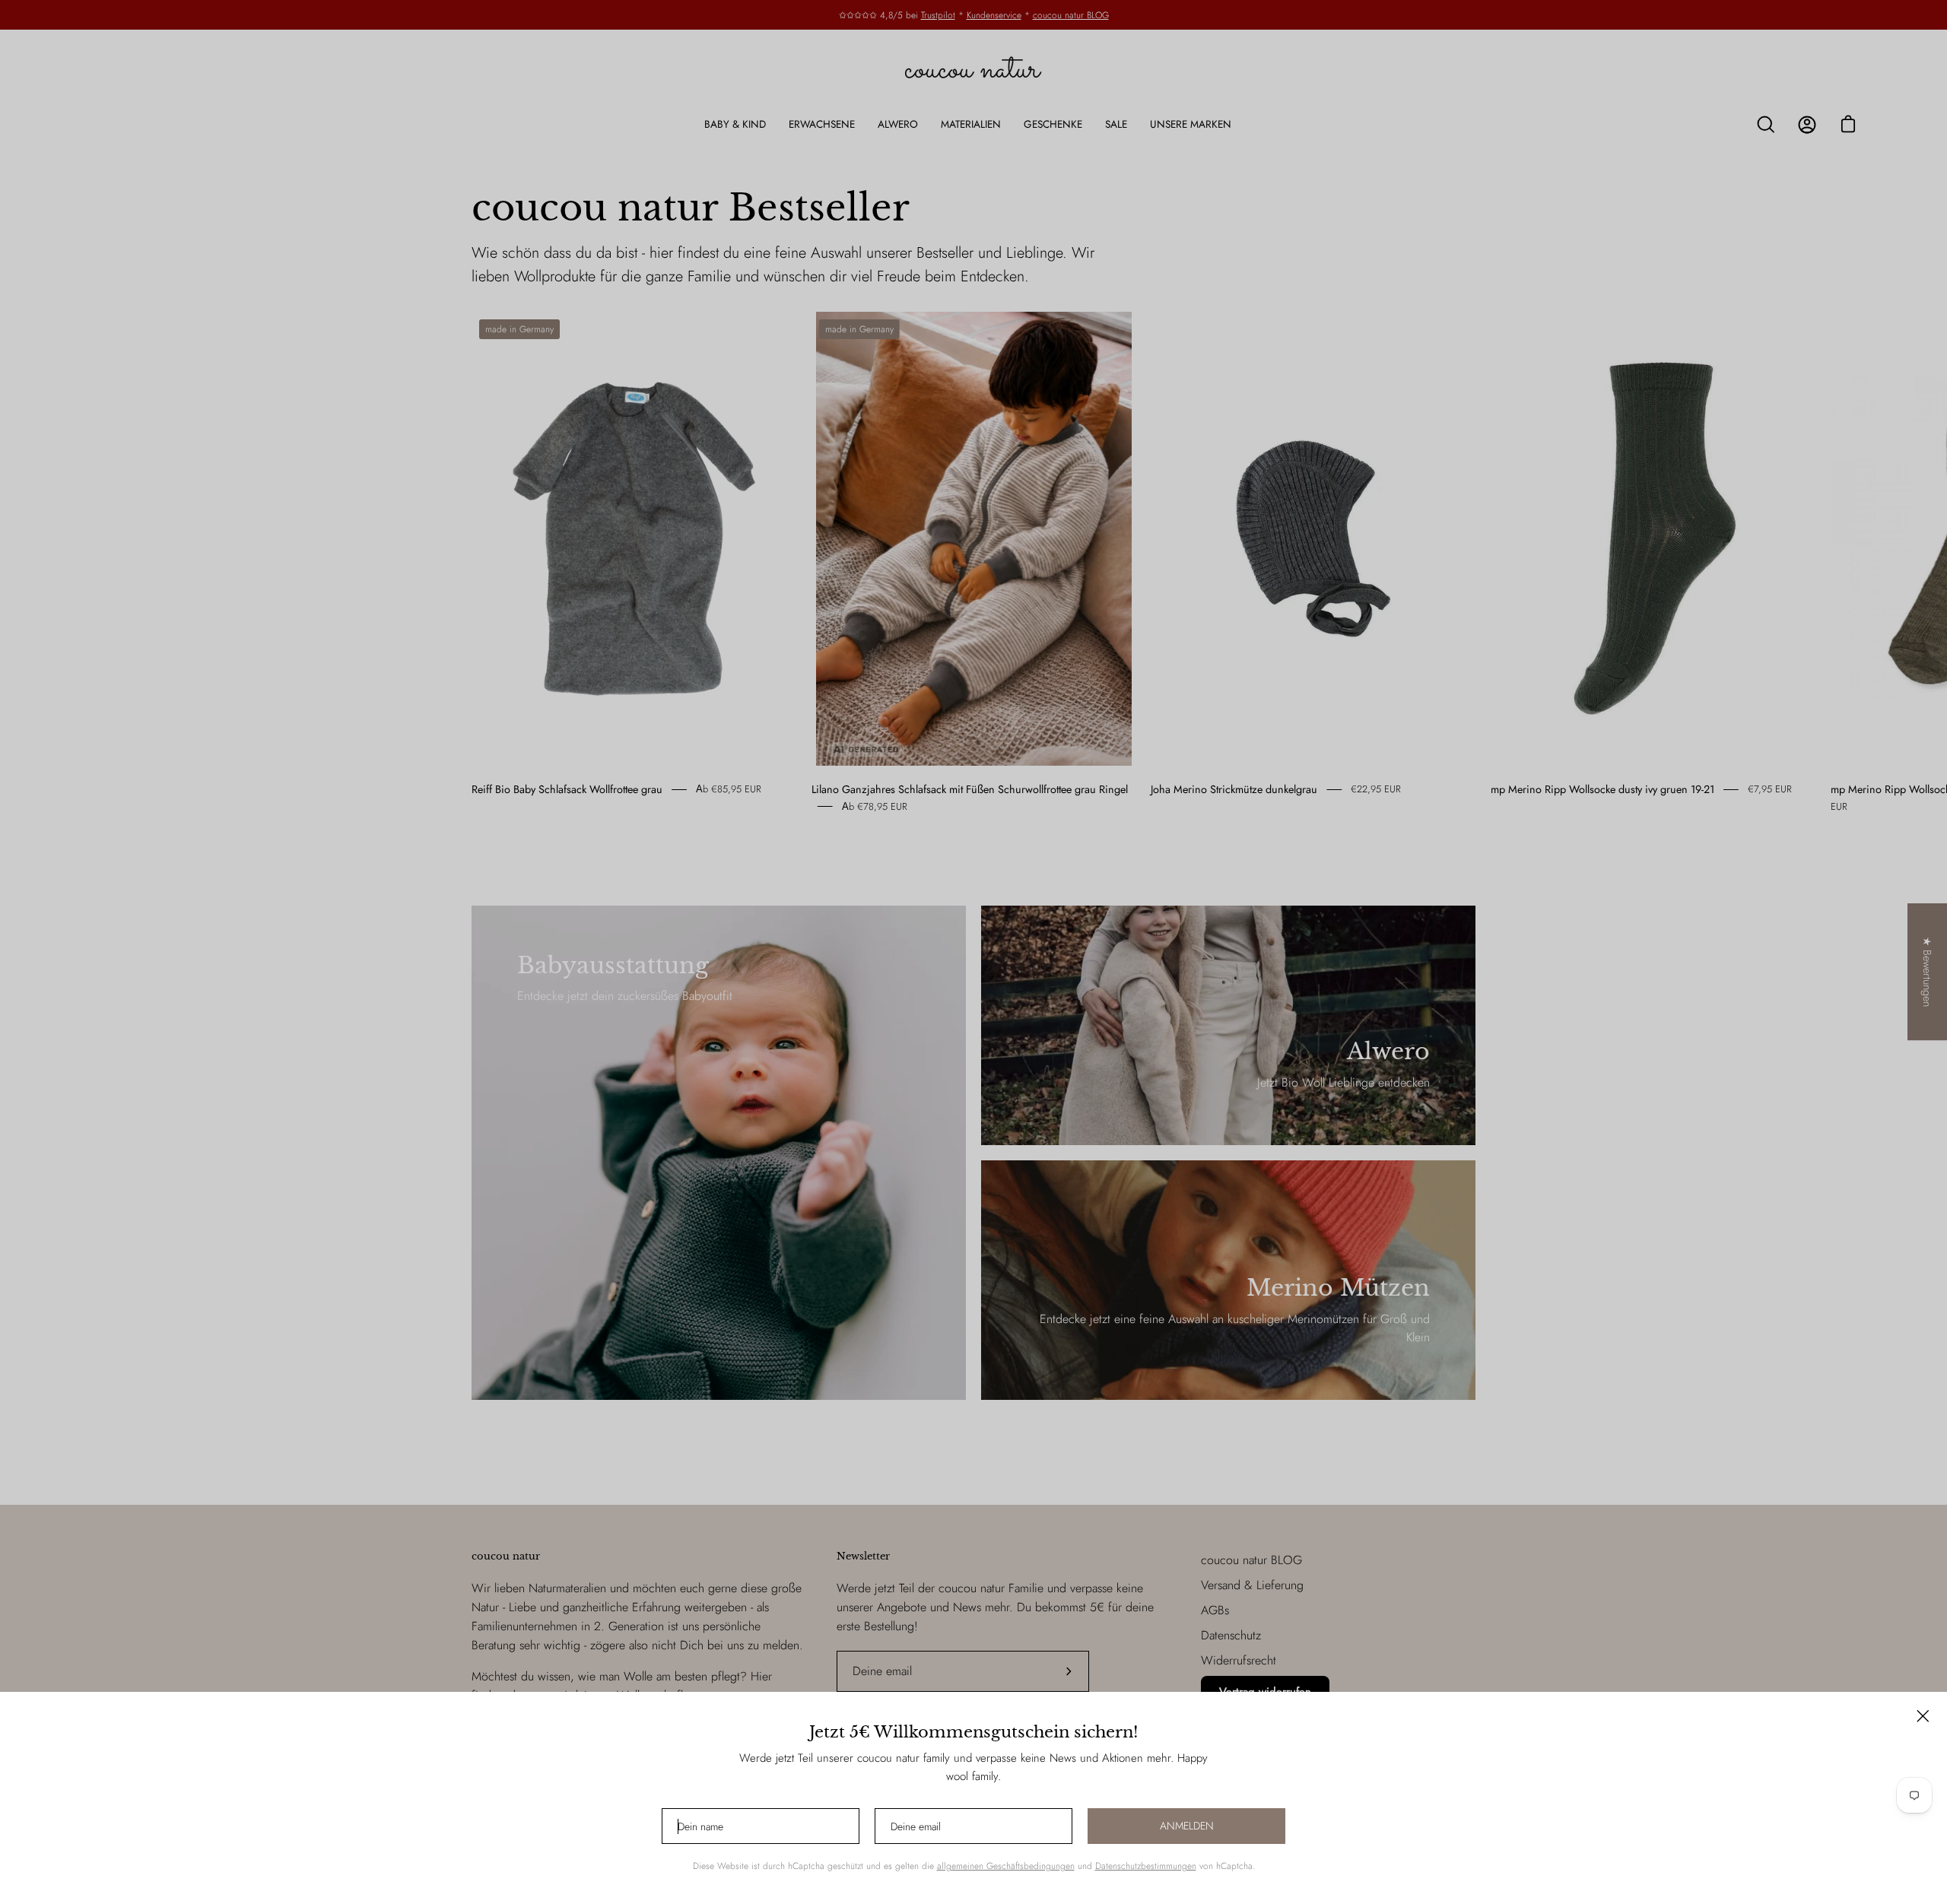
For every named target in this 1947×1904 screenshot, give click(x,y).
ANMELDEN (1187, 1826)
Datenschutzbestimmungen (1146, 1866)
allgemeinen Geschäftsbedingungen (1006, 1866)
